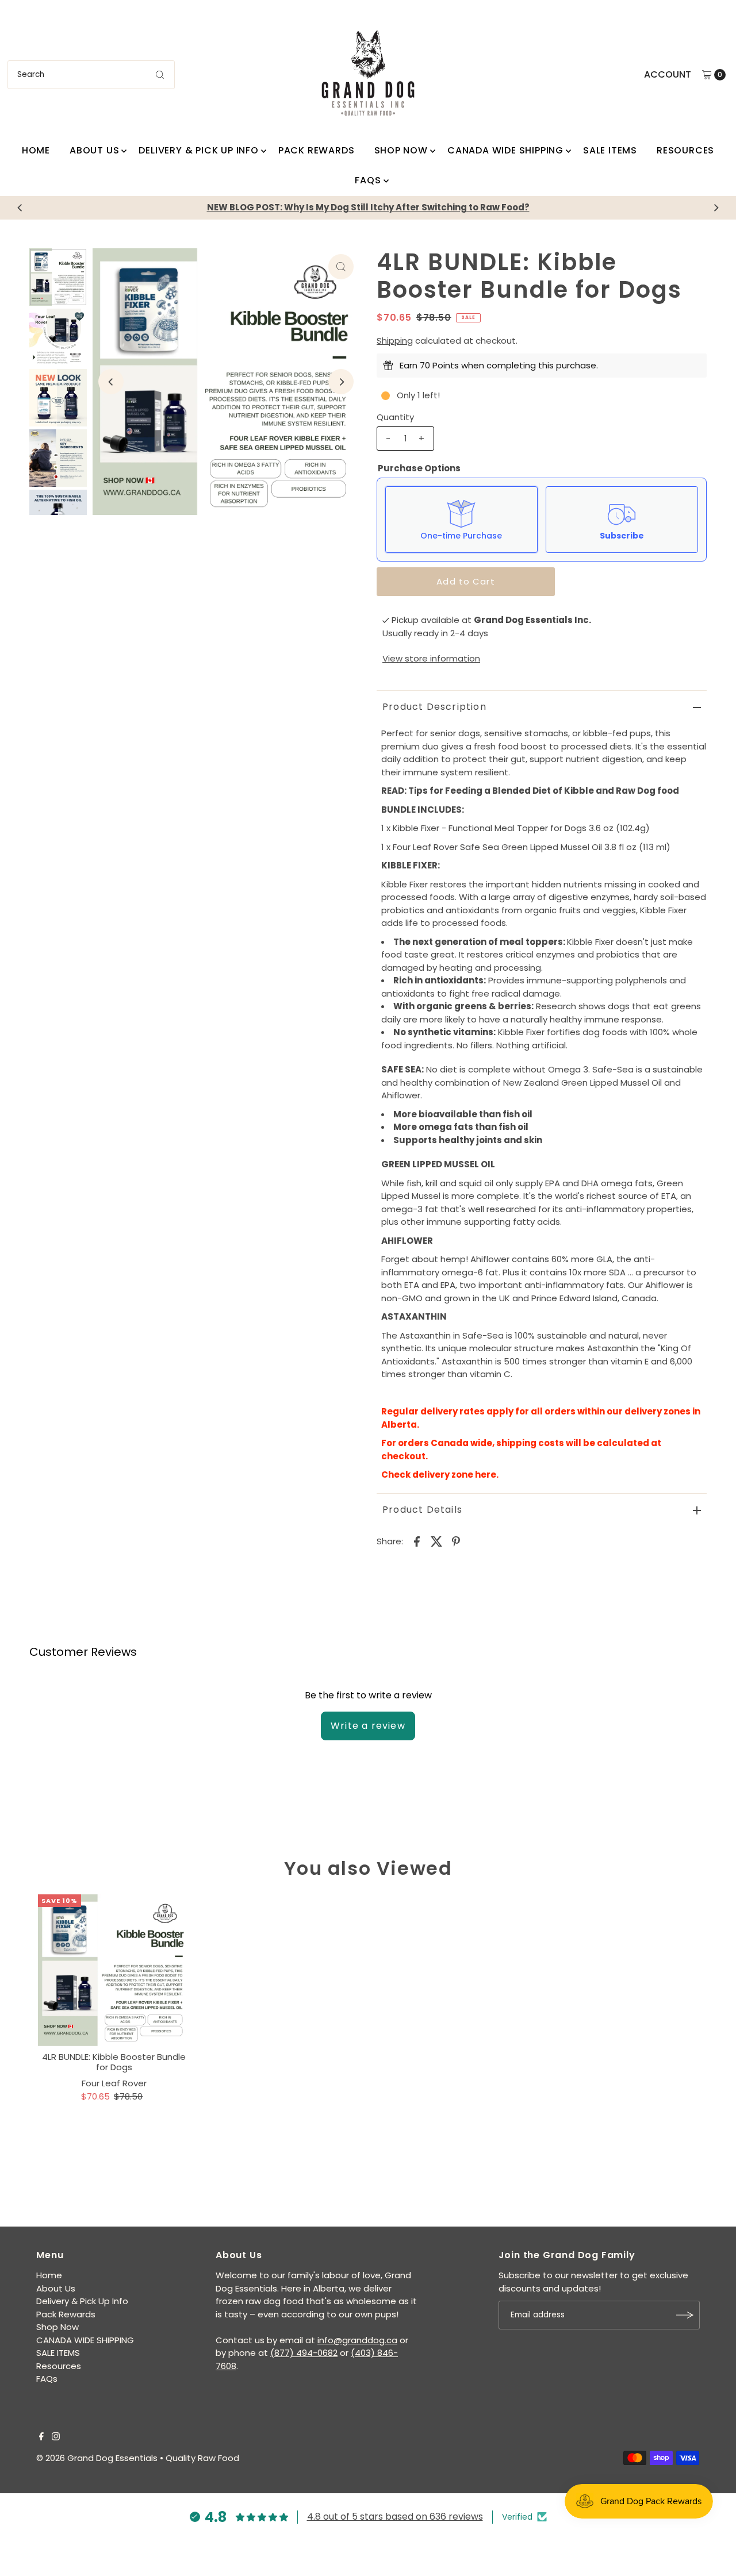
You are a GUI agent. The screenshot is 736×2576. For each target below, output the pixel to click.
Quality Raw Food (202, 2458)
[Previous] (20, 207)
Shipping (395, 341)
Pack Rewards (317, 150)
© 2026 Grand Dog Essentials (97, 2458)
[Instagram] (56, 2437)
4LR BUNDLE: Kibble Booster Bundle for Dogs (114, 2062)
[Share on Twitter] (436, 1541)
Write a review (368, 1726)
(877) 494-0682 (304, 2353)
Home (36, 150)
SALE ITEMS (610, 150)
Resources (685, 150)
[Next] (716, 207)
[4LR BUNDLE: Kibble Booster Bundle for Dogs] (114, 1970)
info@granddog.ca (357, 2340)
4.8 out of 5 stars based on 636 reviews (395, 2517)
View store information (431, 658)
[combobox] (91, 75)
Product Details (422, 1510)
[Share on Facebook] (417, 1541)
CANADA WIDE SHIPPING (505, 150)
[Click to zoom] (341, 267)
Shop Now (401, 150)
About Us (94, 150)
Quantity (395, 417)
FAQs (368, 180)
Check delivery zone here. (441, 1475)
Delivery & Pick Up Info (198, 150)
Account (668, 74)
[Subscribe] (685, 2315)
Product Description (434, 707)
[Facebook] (41, 2437)
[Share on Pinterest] (456, 1541)
